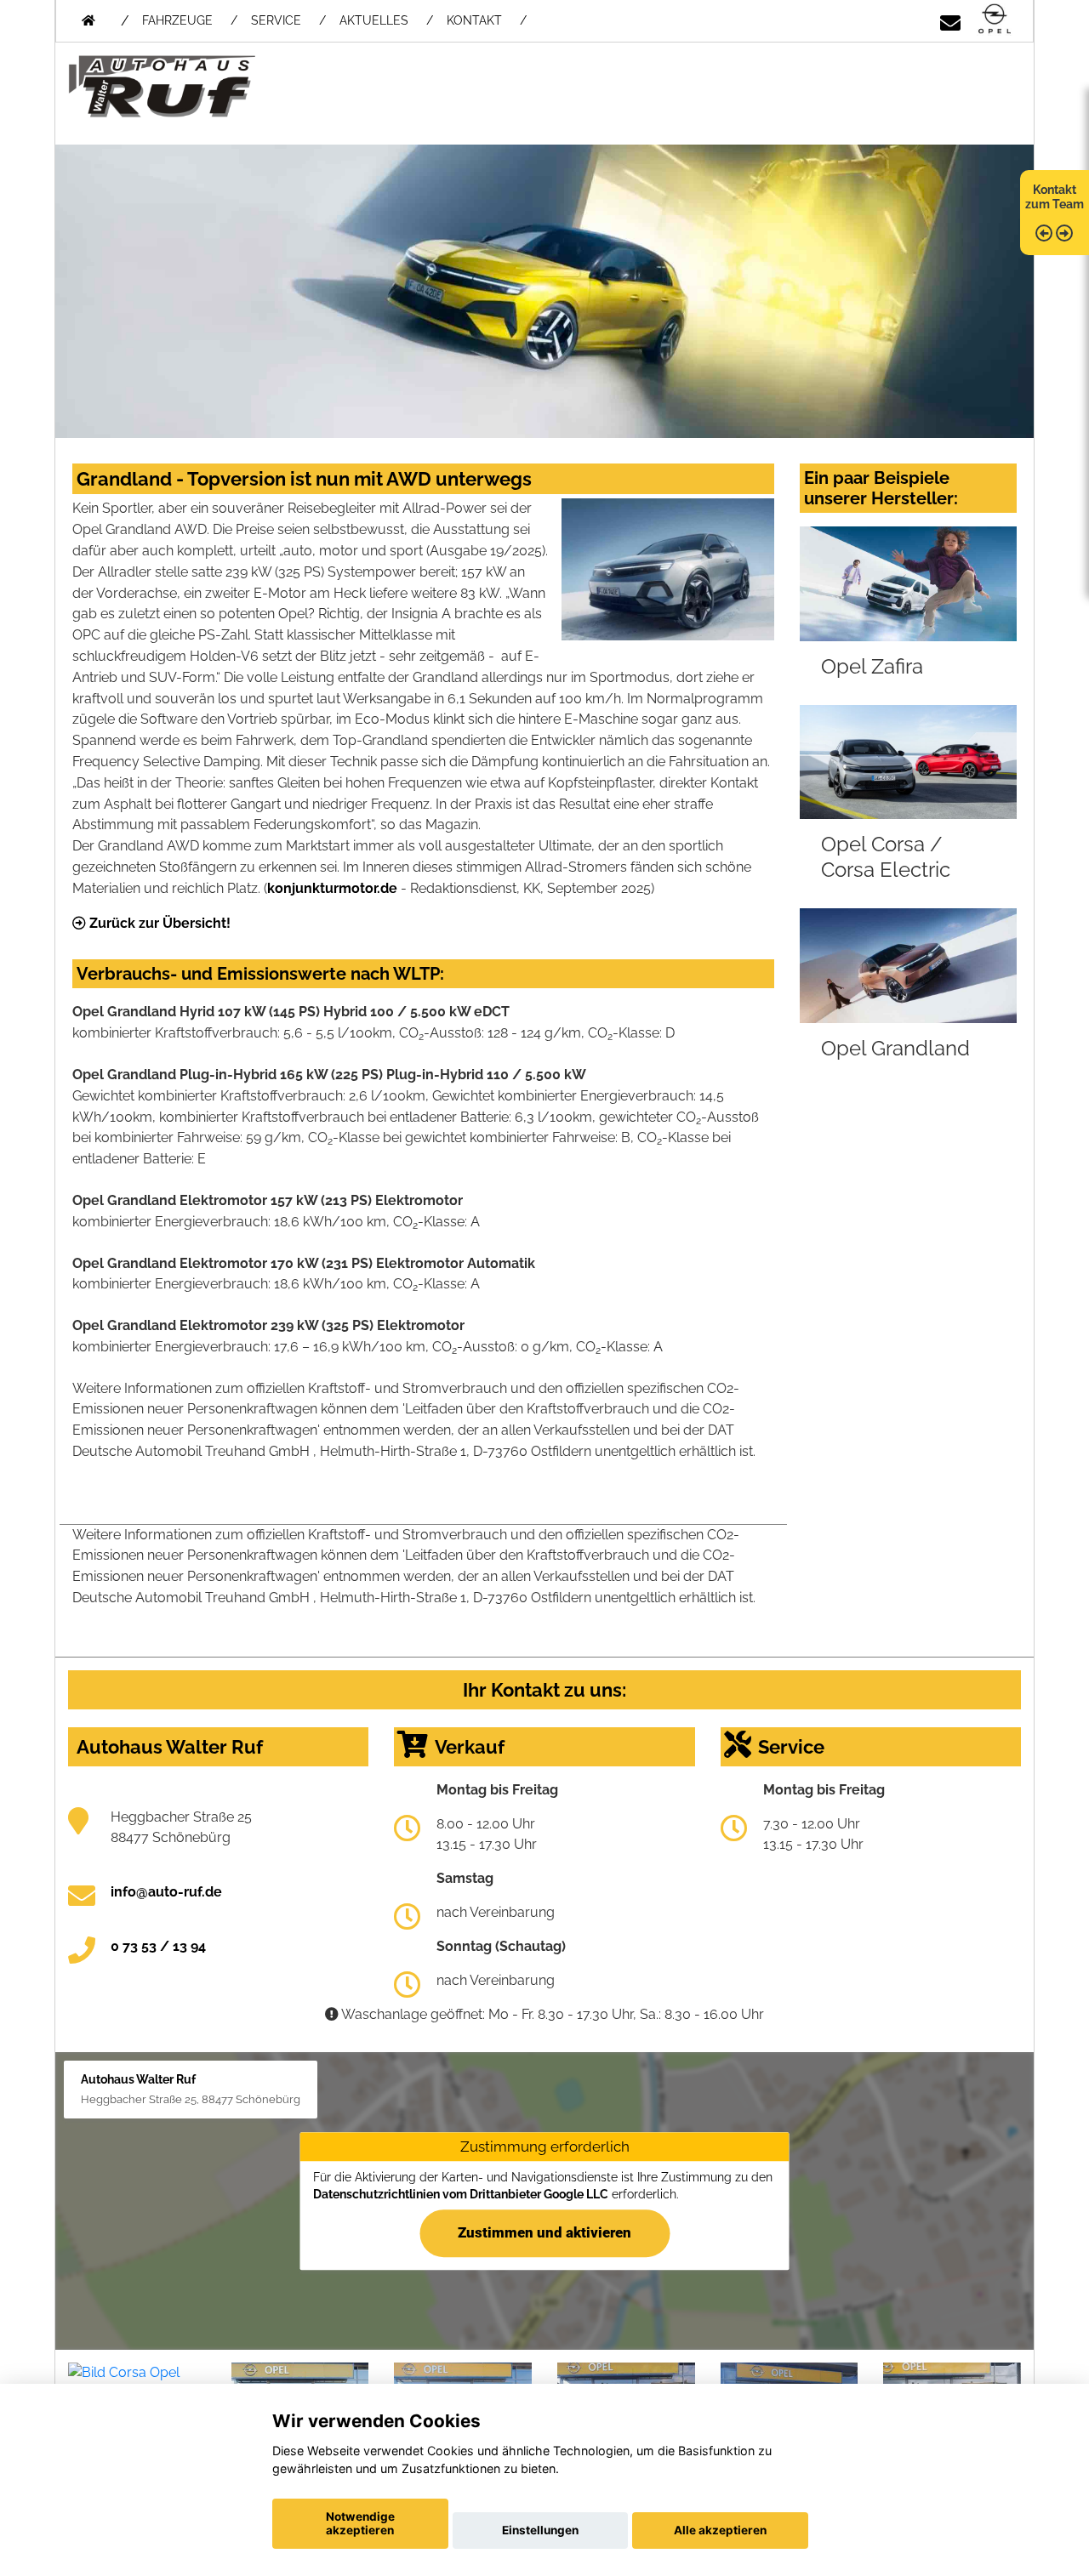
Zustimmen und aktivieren (544, 2232)
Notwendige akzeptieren (360, 2523)
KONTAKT (474, 20)
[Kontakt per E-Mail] (950, 20)
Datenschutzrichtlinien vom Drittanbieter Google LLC (461, 2194)
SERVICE (276, 20)
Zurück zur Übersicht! (158, 923)
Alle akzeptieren (720, 2530)
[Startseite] (995, 20)
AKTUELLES (374, 20)
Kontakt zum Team (1055, 197)
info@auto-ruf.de (166, 1892)
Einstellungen (540, 2530)
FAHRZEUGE (177, 20)
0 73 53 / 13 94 (158, 1946)
